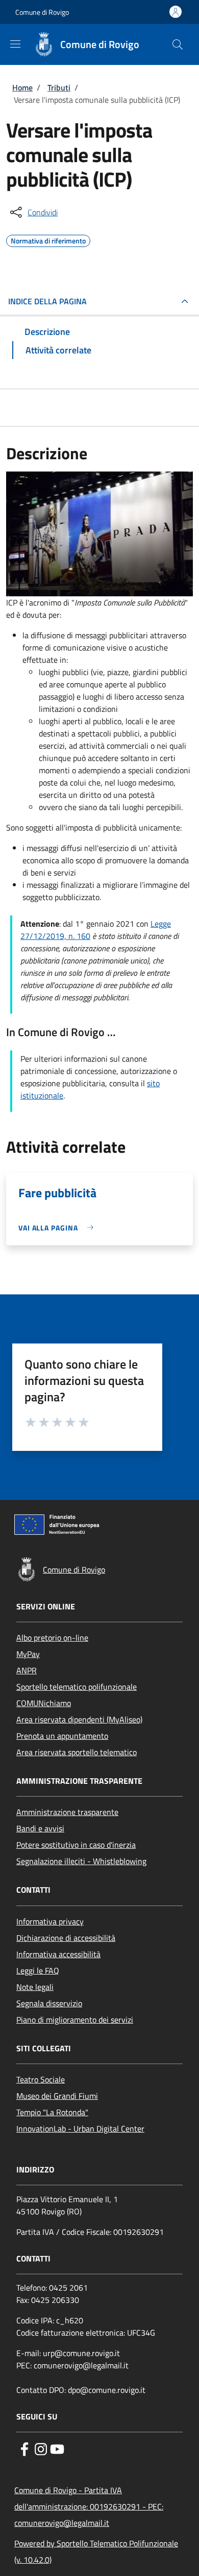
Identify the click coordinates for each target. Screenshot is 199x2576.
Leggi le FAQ (38, 1970)
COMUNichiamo (44, 1703)
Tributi (59, 87)
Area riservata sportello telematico (77, 1752)
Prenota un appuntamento (62, 1736)
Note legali (35, 1987)
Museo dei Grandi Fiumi (57, 2096)
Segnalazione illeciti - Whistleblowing (81, 1861)
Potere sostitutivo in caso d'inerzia (76, 1845)
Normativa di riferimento (48, 239)
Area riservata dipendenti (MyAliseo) (79, 1719)
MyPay (28, 1654)
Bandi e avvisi (40, 1828)
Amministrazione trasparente (67, 1812)
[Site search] (178, 44)
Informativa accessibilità (58, 1954)
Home (22, 87)
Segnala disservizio (49, 2003)
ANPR (27, 1670)
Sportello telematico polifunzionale (77, 1687)
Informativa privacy (50, 1921)
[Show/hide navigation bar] (15, 44)
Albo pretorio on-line (52, 1638)
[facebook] (24, 2448)
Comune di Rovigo (42, 12)
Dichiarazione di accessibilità (66, 1938)
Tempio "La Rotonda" (52, 2112)
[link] (58, 1228)
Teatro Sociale (41, 2079)
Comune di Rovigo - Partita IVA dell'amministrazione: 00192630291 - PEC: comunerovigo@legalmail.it (89, 2506)
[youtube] (57, 2448)
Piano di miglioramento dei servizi (75, 2020)
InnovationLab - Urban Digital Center (80, 2129)
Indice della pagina (47, 301)
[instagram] (41, 2448)
